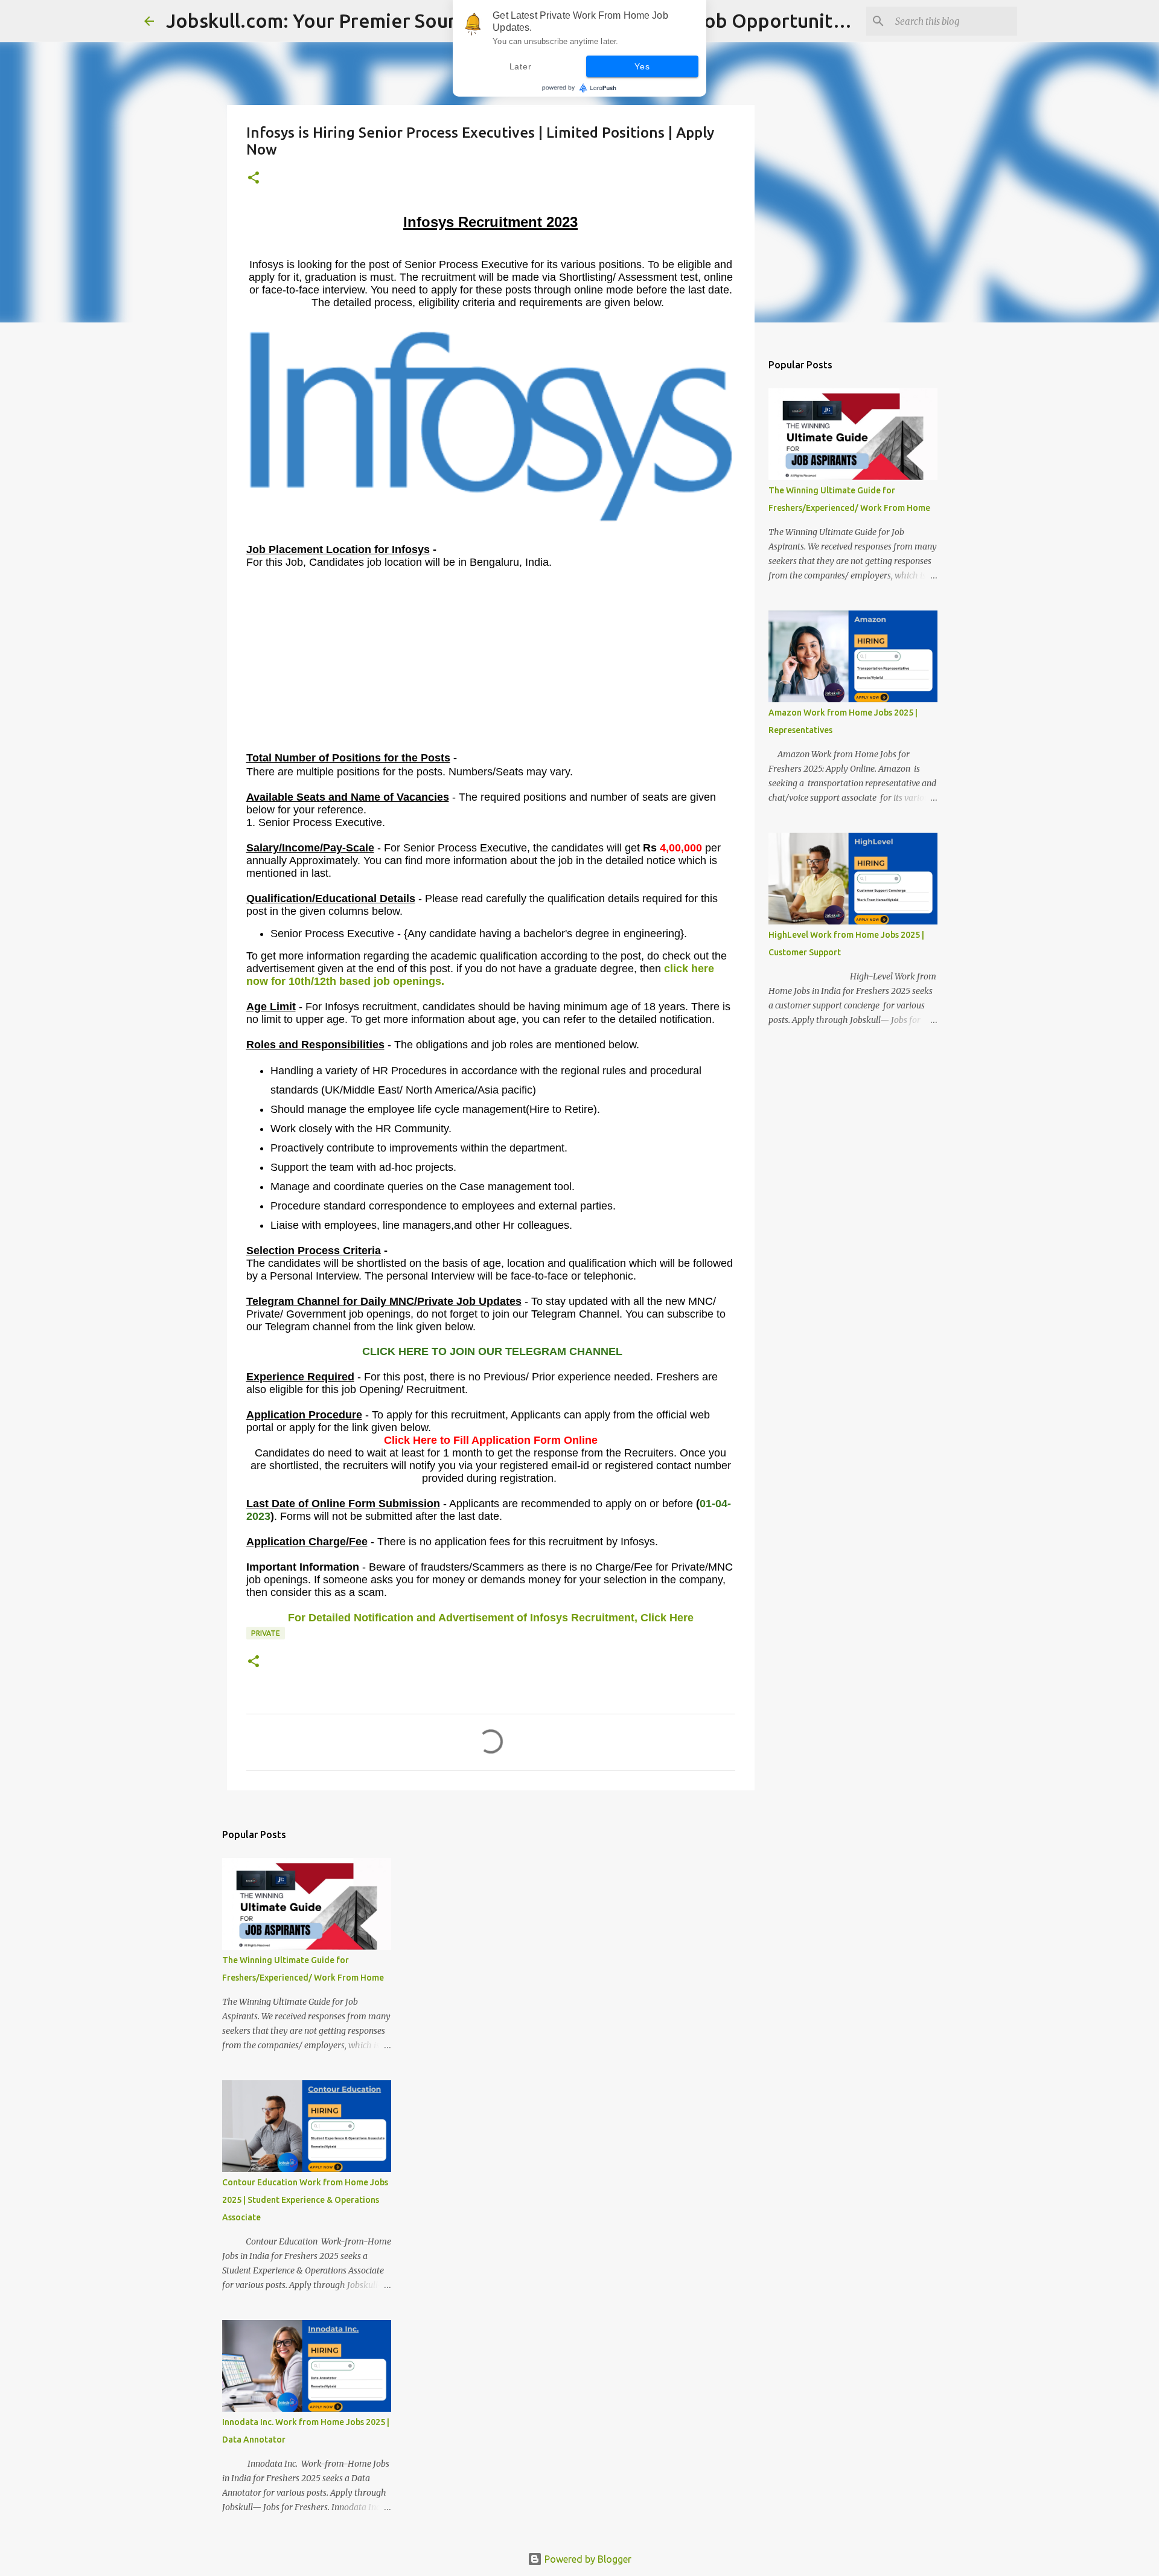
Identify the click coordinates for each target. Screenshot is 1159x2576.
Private (266, 1633)
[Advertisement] (491, 666)
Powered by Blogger (587, 2559)
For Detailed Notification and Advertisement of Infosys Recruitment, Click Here (491, 1618)
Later (521, 66)
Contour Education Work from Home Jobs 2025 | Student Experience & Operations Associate (305, 2200)
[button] (254, 178)
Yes (642, 66)
